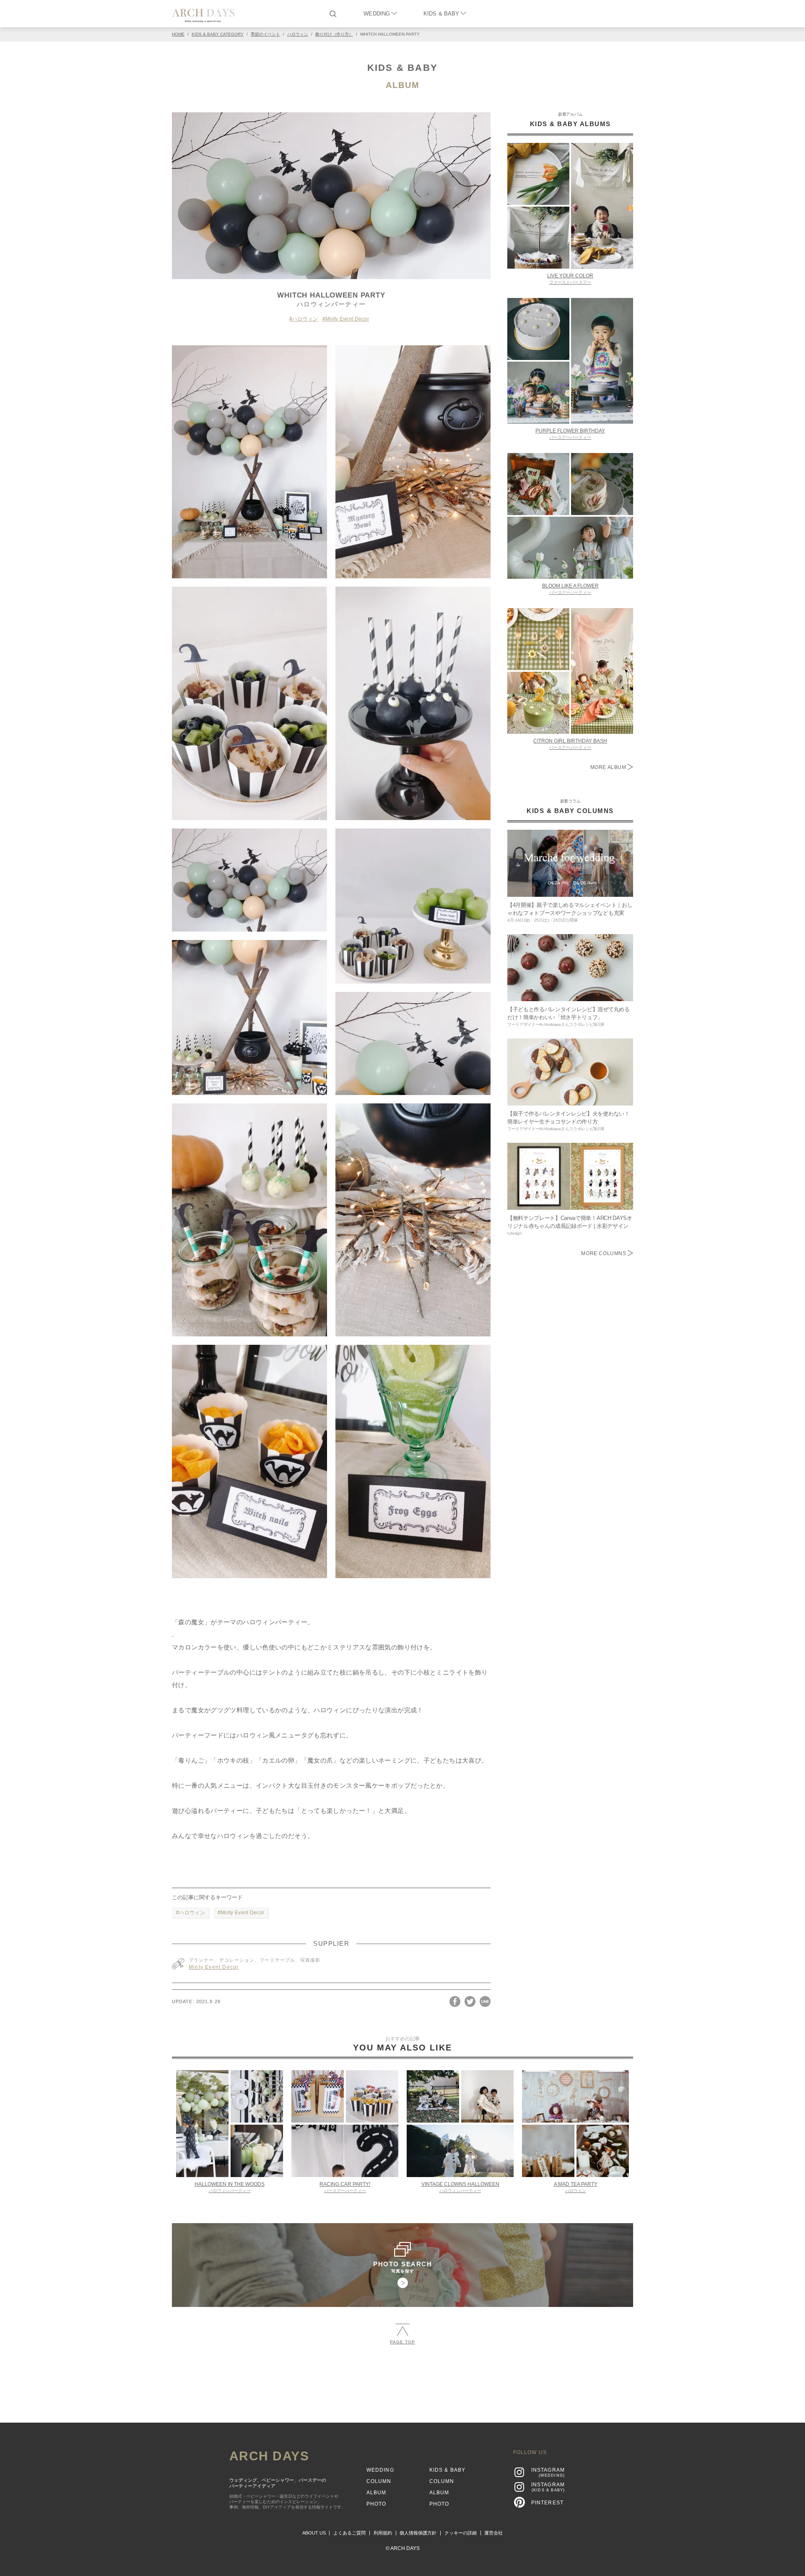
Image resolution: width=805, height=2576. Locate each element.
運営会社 (493, 2533)
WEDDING (377, 14)
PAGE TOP (402, 2342)
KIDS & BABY (441, 14)
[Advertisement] (402, 2380)
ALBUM (403, 85)
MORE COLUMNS (604, 1253)
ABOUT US (314, 2533)
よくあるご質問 (349, 2533)
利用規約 (383, 2533)
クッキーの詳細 (461, 2533)
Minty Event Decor (347, 319)
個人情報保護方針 (418, 2533)
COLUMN (379, 2481)
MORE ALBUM (609, 767)
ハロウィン (305, 319)
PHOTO (377, 2504)
